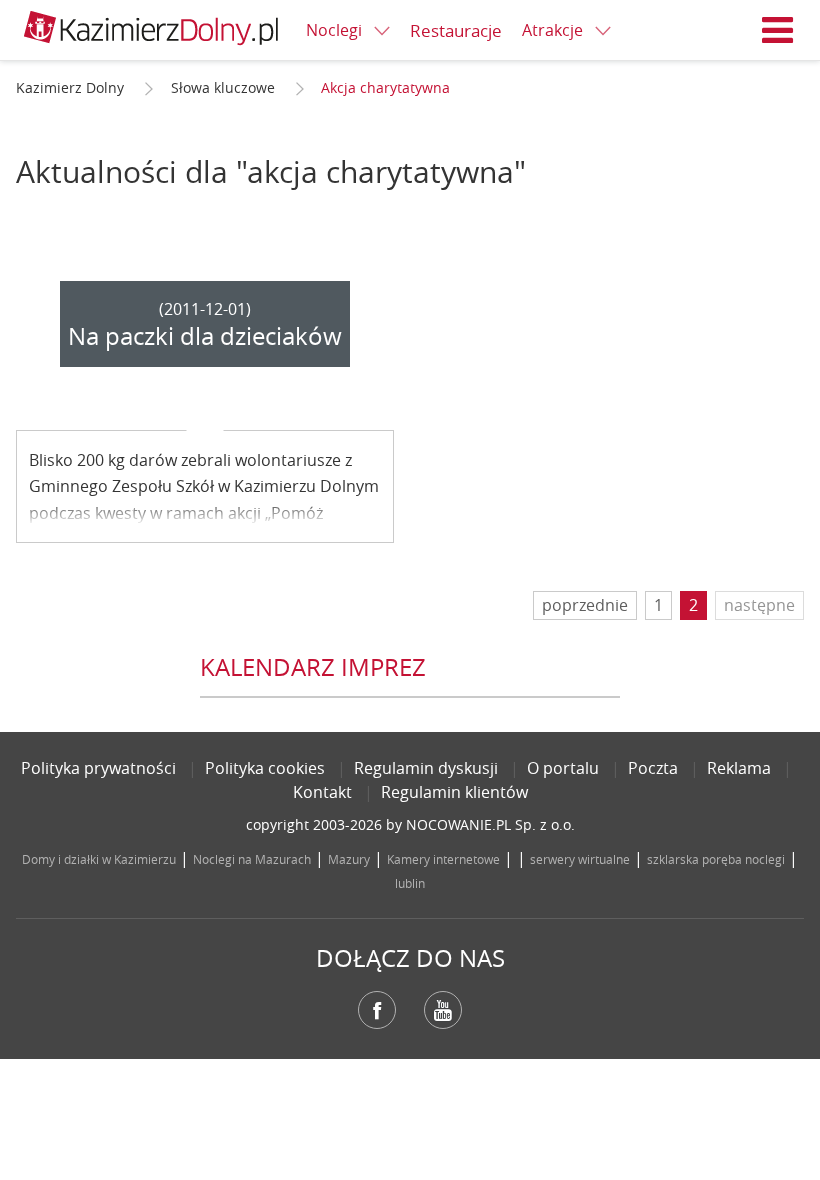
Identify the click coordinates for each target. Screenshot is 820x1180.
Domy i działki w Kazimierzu (99, 859)
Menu (778, 30)
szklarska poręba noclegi (716, 859)
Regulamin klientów (454, 792)
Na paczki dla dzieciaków (205, 336)
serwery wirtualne (580, 859)
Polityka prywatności (98, 768)
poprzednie (585, 605)
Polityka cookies (265, 768)
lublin (410, 883)
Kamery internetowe (443, 859)
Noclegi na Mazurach (252, 859)
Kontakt (322, 792)
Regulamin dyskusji (426, 768)
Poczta (653, 768)
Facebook (377, 1010)
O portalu (563, 768)
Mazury (349, 859)
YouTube (443, 1010)
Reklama (739, 768)
